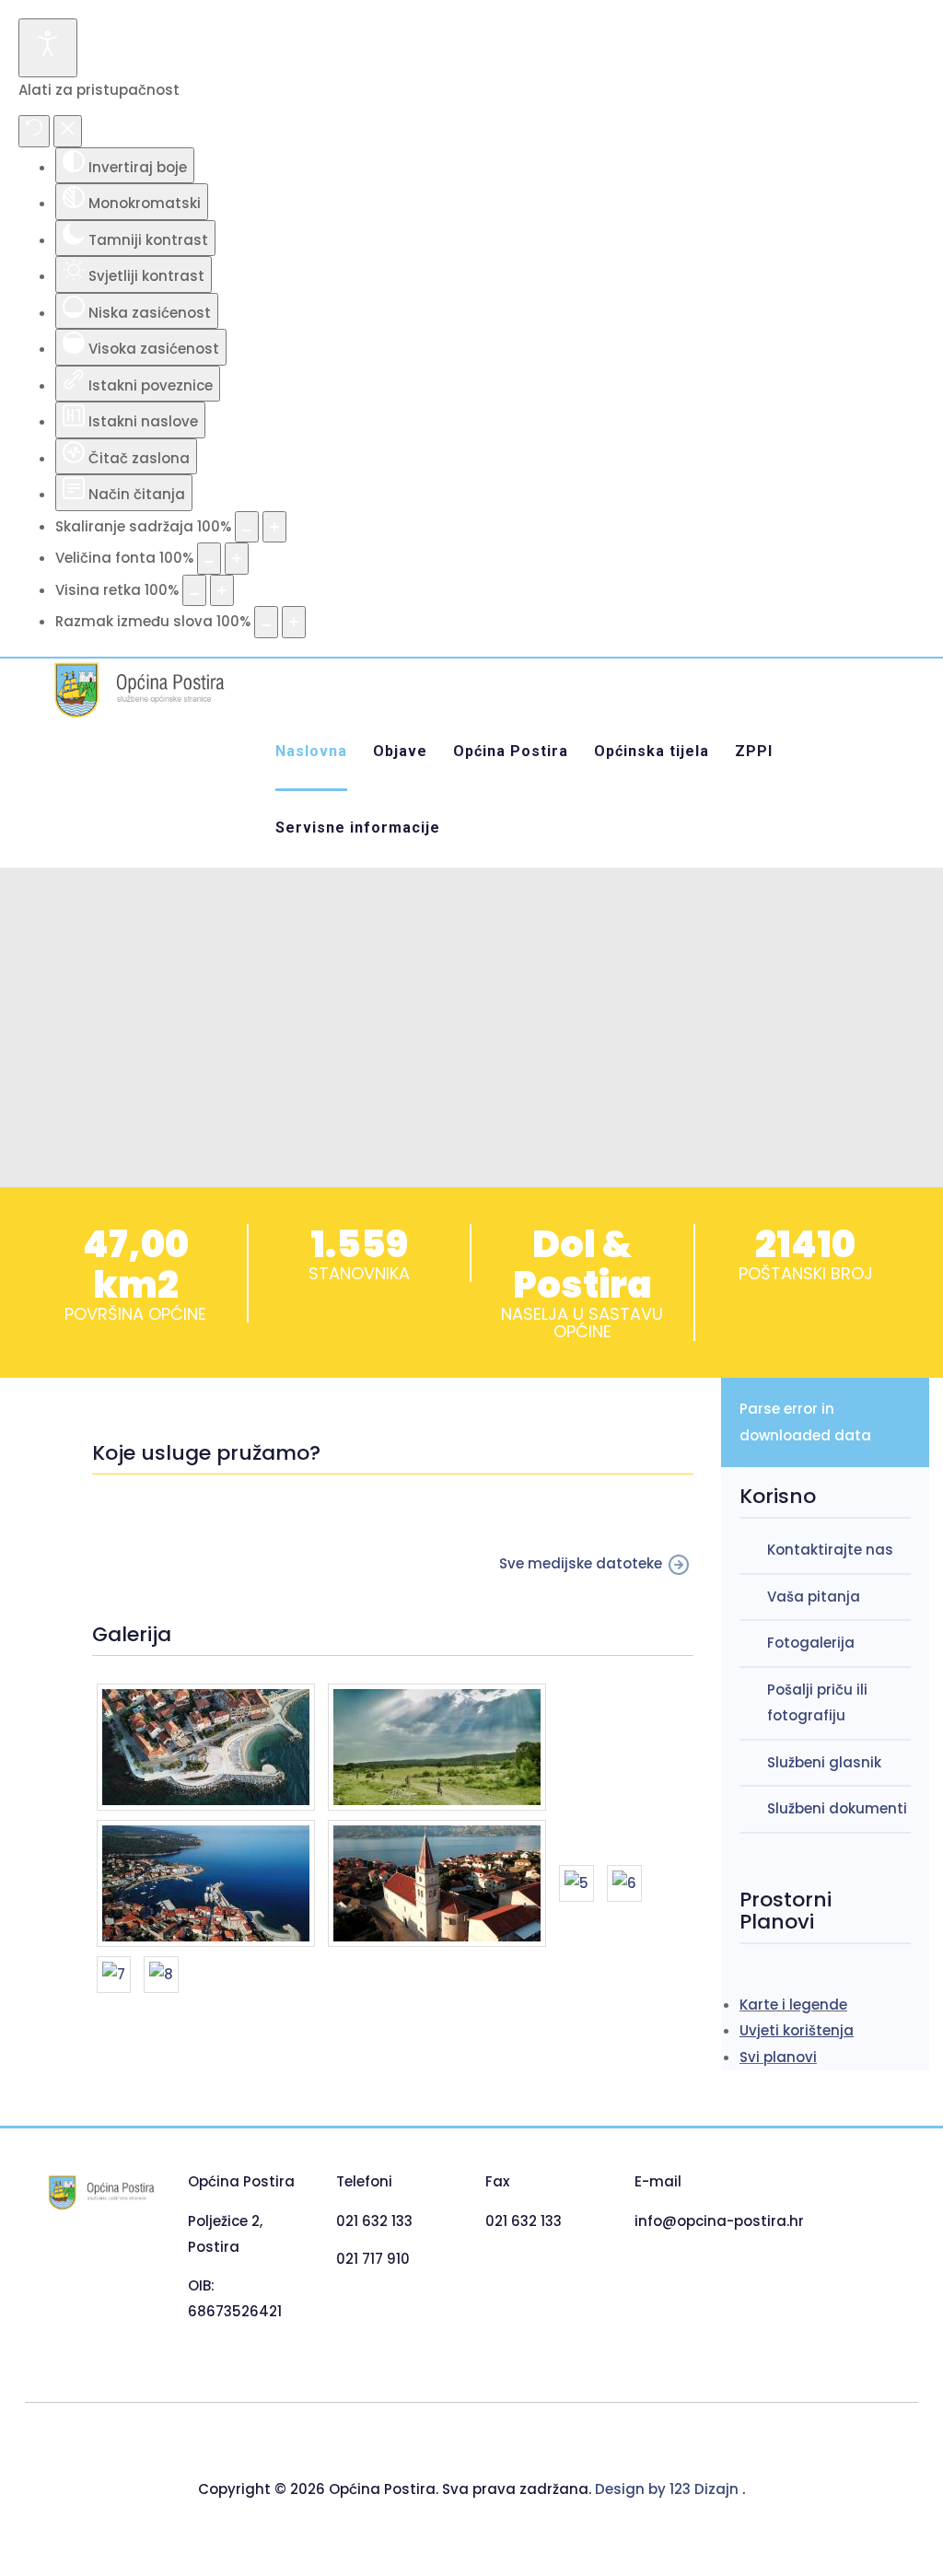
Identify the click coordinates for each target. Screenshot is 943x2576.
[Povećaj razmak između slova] (294, 622)
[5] (578, 1887)
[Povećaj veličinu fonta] (237, 559)
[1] (208, 1750)
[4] (439, 1887)
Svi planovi (778, 2057)
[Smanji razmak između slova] (266, 622)
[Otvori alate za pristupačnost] (48, 48)
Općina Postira (511, 751)
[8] (161, 1978)
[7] (116, 1978)
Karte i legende (793, 2005)
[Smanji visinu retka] (194, 591)
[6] (624, 1887)
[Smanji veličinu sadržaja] (247, 527)
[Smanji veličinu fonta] (209, 559)
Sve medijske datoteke (582, 1563)
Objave (400, 751)
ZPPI (754, 751)
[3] (208, 1887)
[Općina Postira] (137, 690)
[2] (437, 1750)
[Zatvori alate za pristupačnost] (68, 131)
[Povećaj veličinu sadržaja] (274, 527)
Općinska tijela (652, 751)
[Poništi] (34, 131)
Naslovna (311, 751)
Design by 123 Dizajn (669, 2489)
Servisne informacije (358, 828)
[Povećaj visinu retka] (222, 591)
